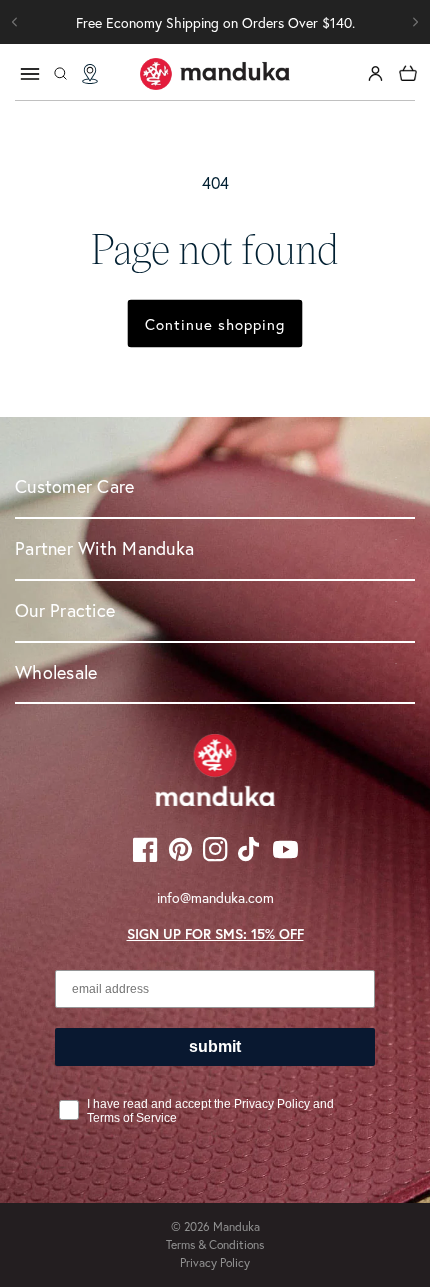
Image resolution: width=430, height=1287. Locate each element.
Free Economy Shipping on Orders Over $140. (215, 22)
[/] (215, 74)
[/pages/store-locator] (90, 74)
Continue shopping (215, 324)
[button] (415, 22)
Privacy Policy (215, 1262)
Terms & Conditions (215, 1244)
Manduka (236, 1226)
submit (215, 1046)
